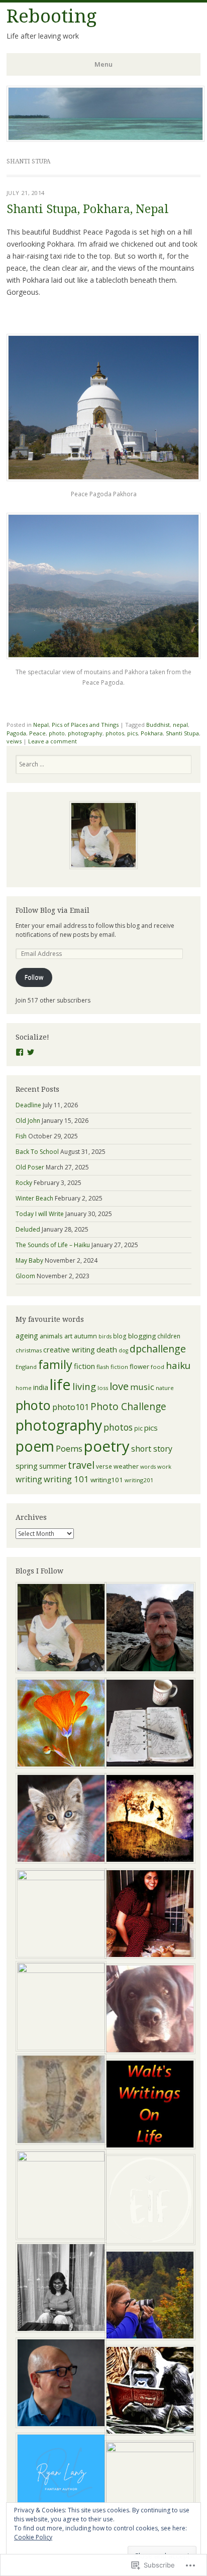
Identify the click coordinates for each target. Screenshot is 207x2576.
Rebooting (51, 16)
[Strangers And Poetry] (148, 1724)
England (26, 1367)
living (84, 1386)
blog (120, 1336)
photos (115, 733)
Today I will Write (40, 1214)
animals (51, 1336)
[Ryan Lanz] (59, 2479)
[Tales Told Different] (59, 2195)
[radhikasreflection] (59, 2289)
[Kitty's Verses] (148, 1915)
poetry (107, 1446)
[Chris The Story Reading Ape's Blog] (148, 2392)
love (119, 1386)
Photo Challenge (128, 1407)
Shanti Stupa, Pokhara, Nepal (88, 209)
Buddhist (158, 725)
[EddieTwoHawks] (59, 2100)
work (164, 1466)
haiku (178, 1365)
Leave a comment (53, 741)
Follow (34, 977)
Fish (21, 1136)
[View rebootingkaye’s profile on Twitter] (31, 1052)
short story (152, 1449)
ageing (27, 1335)
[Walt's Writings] (148, 2105)
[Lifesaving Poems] (59, 2384)
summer (53, 1466)
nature (165, 1388)
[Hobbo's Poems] (148, 2010)
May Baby (29, 1260)
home (24, 1388)
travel (81, 1465)
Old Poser (30, 1167)
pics (132, 733)
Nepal (41, 725)
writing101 (107, 1480)
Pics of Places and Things (85, 725)
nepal (180, 725)
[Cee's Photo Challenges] (148, 2296)
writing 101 (66, 1479)
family (55, 1364)
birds (105, 1336)
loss (103, 1388)
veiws (14, 741)
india (41, 1387)
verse (104, 1466)
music (142, 1387)
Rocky (24, 1183)
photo (57, 733)
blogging (142, 1336)
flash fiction (112, 1367)
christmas (29, 1350)
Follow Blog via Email (53, 910)
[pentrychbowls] (59, 1629)
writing (29, 1479)
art (68, 1336)
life (60, 1384)
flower (139, 1366)
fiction (84, 1366)
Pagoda (16, 733)
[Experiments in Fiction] (148, 2201)
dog (123, 1350)
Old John (28, 1121)
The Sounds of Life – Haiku (53, 1245)
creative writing (69, 1349)
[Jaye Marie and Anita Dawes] (59, 2006)
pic (138, 1428)
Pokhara (152, 733)
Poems (69, 1448)
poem (35, 1446)
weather (126, 1466)
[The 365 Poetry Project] (59, 1820)
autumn (85, 1336)
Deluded (28, 1229)
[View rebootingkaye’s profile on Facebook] (20, 1052)
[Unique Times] (59, 1914)
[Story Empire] (148, 2486)
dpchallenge (158, 1349)
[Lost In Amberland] (148, 1820)
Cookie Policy (33, 2537)
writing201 (139, 1480)
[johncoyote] (148, 1629)
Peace (37, 733)
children (169, 1336)
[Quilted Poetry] (59, 1724)
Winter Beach (34, 1198)
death (107, 1349)
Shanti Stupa (182, 733)
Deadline (28, 1105)
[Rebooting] (106, 139)
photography (85, 733)
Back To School (37, 1152)
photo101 (71, 1407)
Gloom (25, 1276)
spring (27, 1466)
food (158, 1367)
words (148, 1467)
